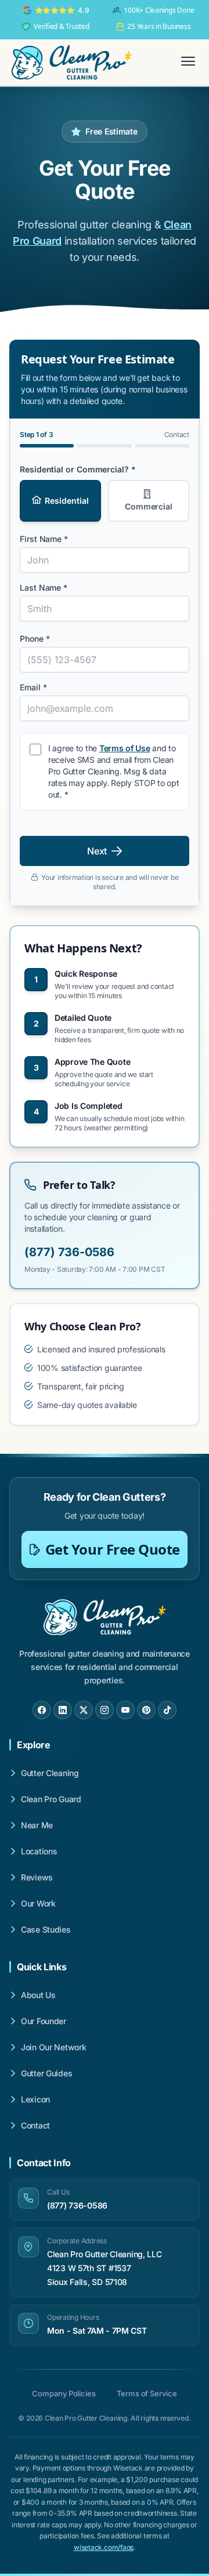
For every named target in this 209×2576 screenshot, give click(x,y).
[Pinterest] (146, 1710)
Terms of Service (147, 2393)
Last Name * (44, 587)
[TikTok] (167, 1710)
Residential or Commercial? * (78, 469)
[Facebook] (42, 1710)
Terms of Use (125, 748)
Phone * (35, 638)
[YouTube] (125, 1710)
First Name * (44, 539)
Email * (33, 687)
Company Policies (64, 2393)
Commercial (149, 506)
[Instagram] (105, 1710)
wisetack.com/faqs (104, 2547)
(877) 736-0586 (69, 1252)
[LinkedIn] (63, 1710)
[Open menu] (188, 63)
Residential (66, 501)
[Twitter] (84, 1710)
